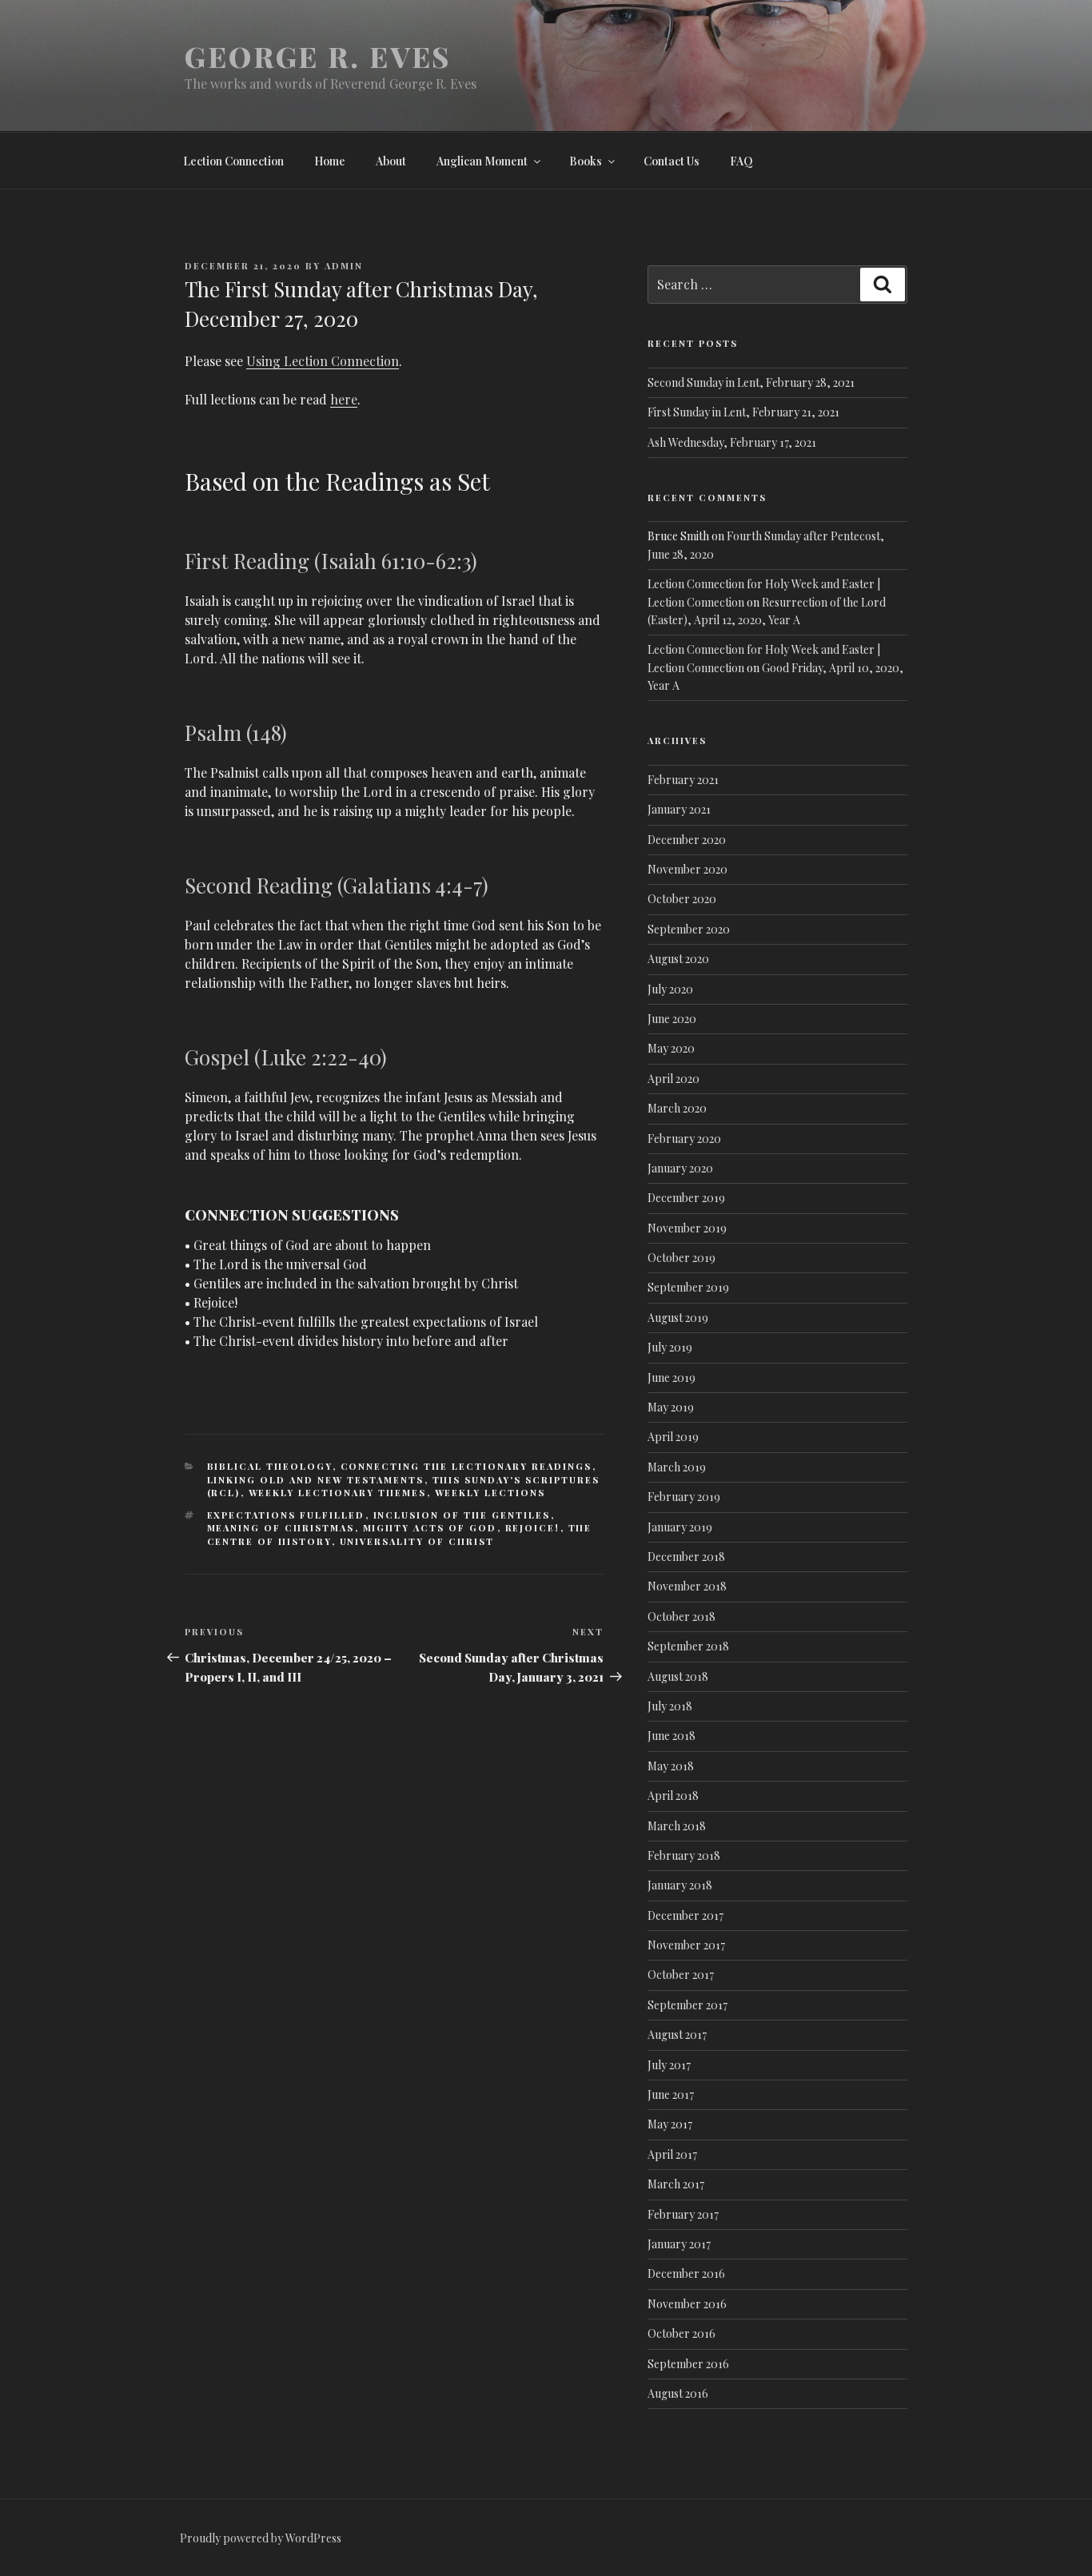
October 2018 (682, 1616)
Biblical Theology (270, 1466)
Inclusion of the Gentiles (462, 1515)
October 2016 (682, 2333)
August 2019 (678, 1318)
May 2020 (671, 1048)
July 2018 (670, 1706)
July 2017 (669, 2065)
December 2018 (686, 1557)
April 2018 (673, 1796)
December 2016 (686, 2273)
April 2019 (673, 1437)
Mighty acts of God (430, 1528)
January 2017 (679, 2244)
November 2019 (687, 1228)
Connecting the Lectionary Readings (466, 1466)
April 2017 (672, 2154)
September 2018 (688, 1646)
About (391, 161)
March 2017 (676, 2184)
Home (330, 161)
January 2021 (679, 809)
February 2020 (684, 1139)
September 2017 (687, 2005)
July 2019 (670, 1347)
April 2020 (674, 1079)
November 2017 (686, 1945)
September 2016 (688, 2364)
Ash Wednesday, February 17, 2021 (732, 442)
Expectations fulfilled (286, 1515)
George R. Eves (318, 56)
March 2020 (677, 1108)
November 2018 (687, 1586)
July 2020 (670, 989)
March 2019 (677, 1467)
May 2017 (670, 2124)
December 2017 (685, 1915)
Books (586, 161)
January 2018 (680, 1885)
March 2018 (677, 1826)
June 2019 (672, 1378)
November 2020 (687, 869)
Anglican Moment (482, 161)
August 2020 (678, 959)
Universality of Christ (417, 1541)
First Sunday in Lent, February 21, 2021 (743, 412)
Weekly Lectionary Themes (338, 1493)
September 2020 (689, 929)
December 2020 (687, 840)
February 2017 (683, 2214)
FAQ (741, 161)
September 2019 (688, 1287)
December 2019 (686, 1198)
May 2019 (671, 1407)
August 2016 (678, 2393)
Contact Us (672, 161)
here (344, 399)
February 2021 (683, 780)
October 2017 (681, 1975)
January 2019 (680, 1527)
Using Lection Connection (323, 361)
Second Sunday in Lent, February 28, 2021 (751, 382)
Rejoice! (533, 1528)
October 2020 (682, 899)
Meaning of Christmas (281, 1528)
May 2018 (671, 1766)
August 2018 (678, 1676)
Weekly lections (490, 1493)
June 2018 (672, 1736)
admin (344, 266)
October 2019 (682, 1258)
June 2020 (672, 1019)
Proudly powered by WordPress (261, 2538)
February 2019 (684, 1497)
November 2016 (687, 2304)
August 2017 (677, 2035)
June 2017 (671, 2094)
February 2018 (684, 1855)
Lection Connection (233, 161)
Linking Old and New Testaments (316, 1480)
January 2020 (680, 1168)
